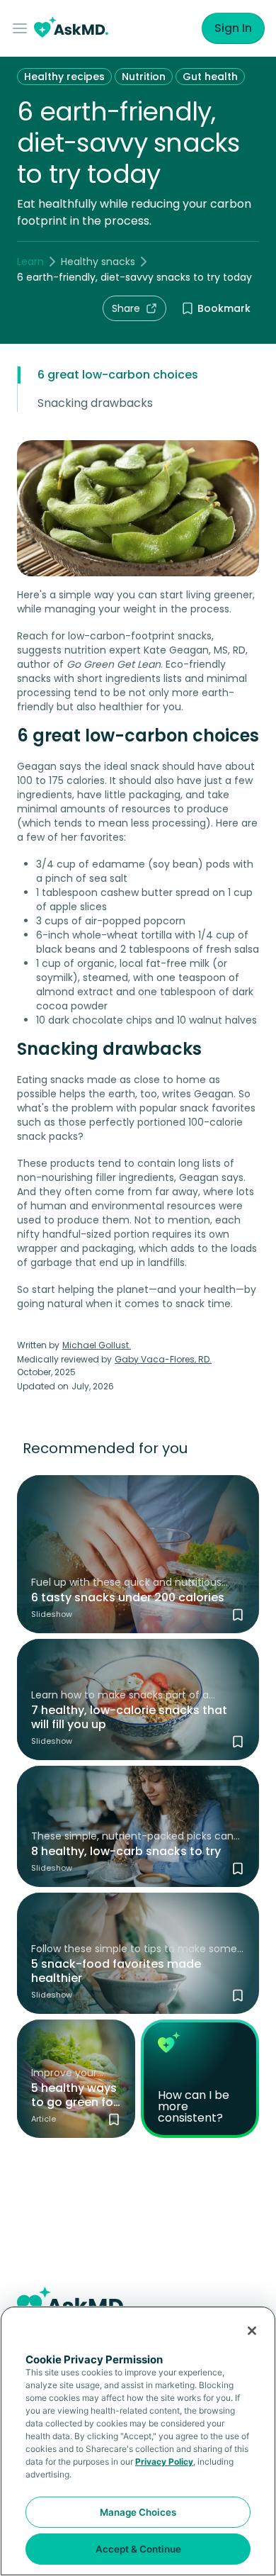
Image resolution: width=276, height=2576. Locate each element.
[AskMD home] (71, 29)
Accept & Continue (138, 2549)
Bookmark (224, 308)
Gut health (210, 77)
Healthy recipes (64, 77)
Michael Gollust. (97, 1345)
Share (126, 308)
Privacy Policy (164, 2462)
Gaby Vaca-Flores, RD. (163, 1359)
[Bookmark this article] (114, 2119)
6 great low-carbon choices (118, 375)
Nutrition (144, 77)
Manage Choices (138, 2512)
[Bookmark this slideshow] (238, 1615)
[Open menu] (23, 28)
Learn (30, 262)
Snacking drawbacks (95, 403)
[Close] (252, 2331)
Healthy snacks (98, 262)
